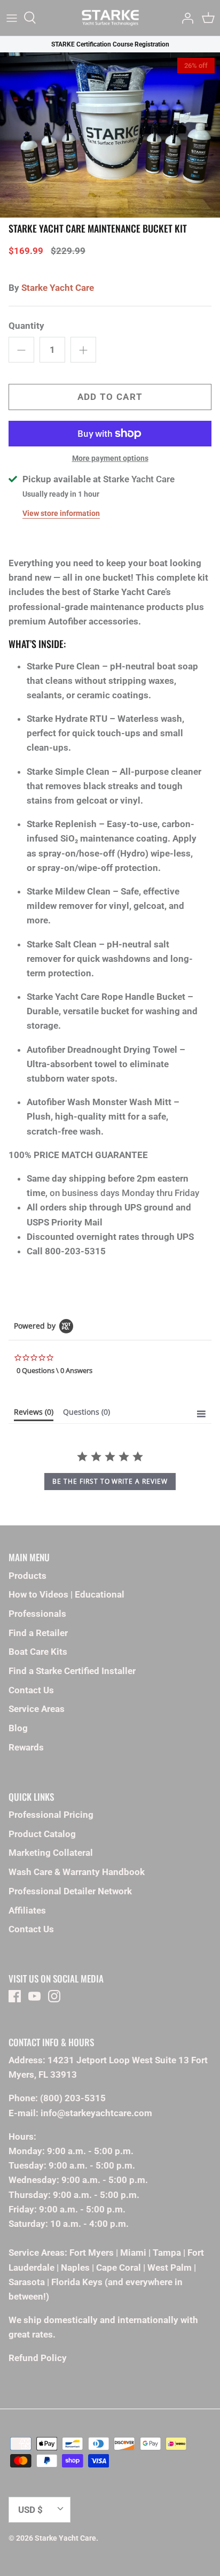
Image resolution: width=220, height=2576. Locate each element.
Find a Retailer (38, 1633)
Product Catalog (42, 1834)
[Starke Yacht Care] (110, 18)
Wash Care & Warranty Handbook (77, 1872)
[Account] (185, 18)
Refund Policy (38, 2358)
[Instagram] (54, 1996)
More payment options (110, 458)
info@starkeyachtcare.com (96, 2113)
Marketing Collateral (51, 1853)
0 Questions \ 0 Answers (54, 1370)
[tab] (34, 1414)
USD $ (30, 2510)
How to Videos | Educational (66, 1594)
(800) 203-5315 (73, 2098)
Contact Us (31, 1690)
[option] (110, 135)
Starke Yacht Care (58, 288)
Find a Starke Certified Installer (72, 1671)
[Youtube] (34, 1996)
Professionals (37, 1614)
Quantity (26, 326)
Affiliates (27, 1910)
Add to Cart (110, 397)
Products (27, 1576)
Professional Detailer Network (70, 1891)
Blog (18, 1728)
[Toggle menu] (12, 18)
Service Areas (37, 1709)
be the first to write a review (110, 1481)
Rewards (26, 1747)
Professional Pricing (51, 1815)
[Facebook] (15, 1996)
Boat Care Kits (38, 1652)
